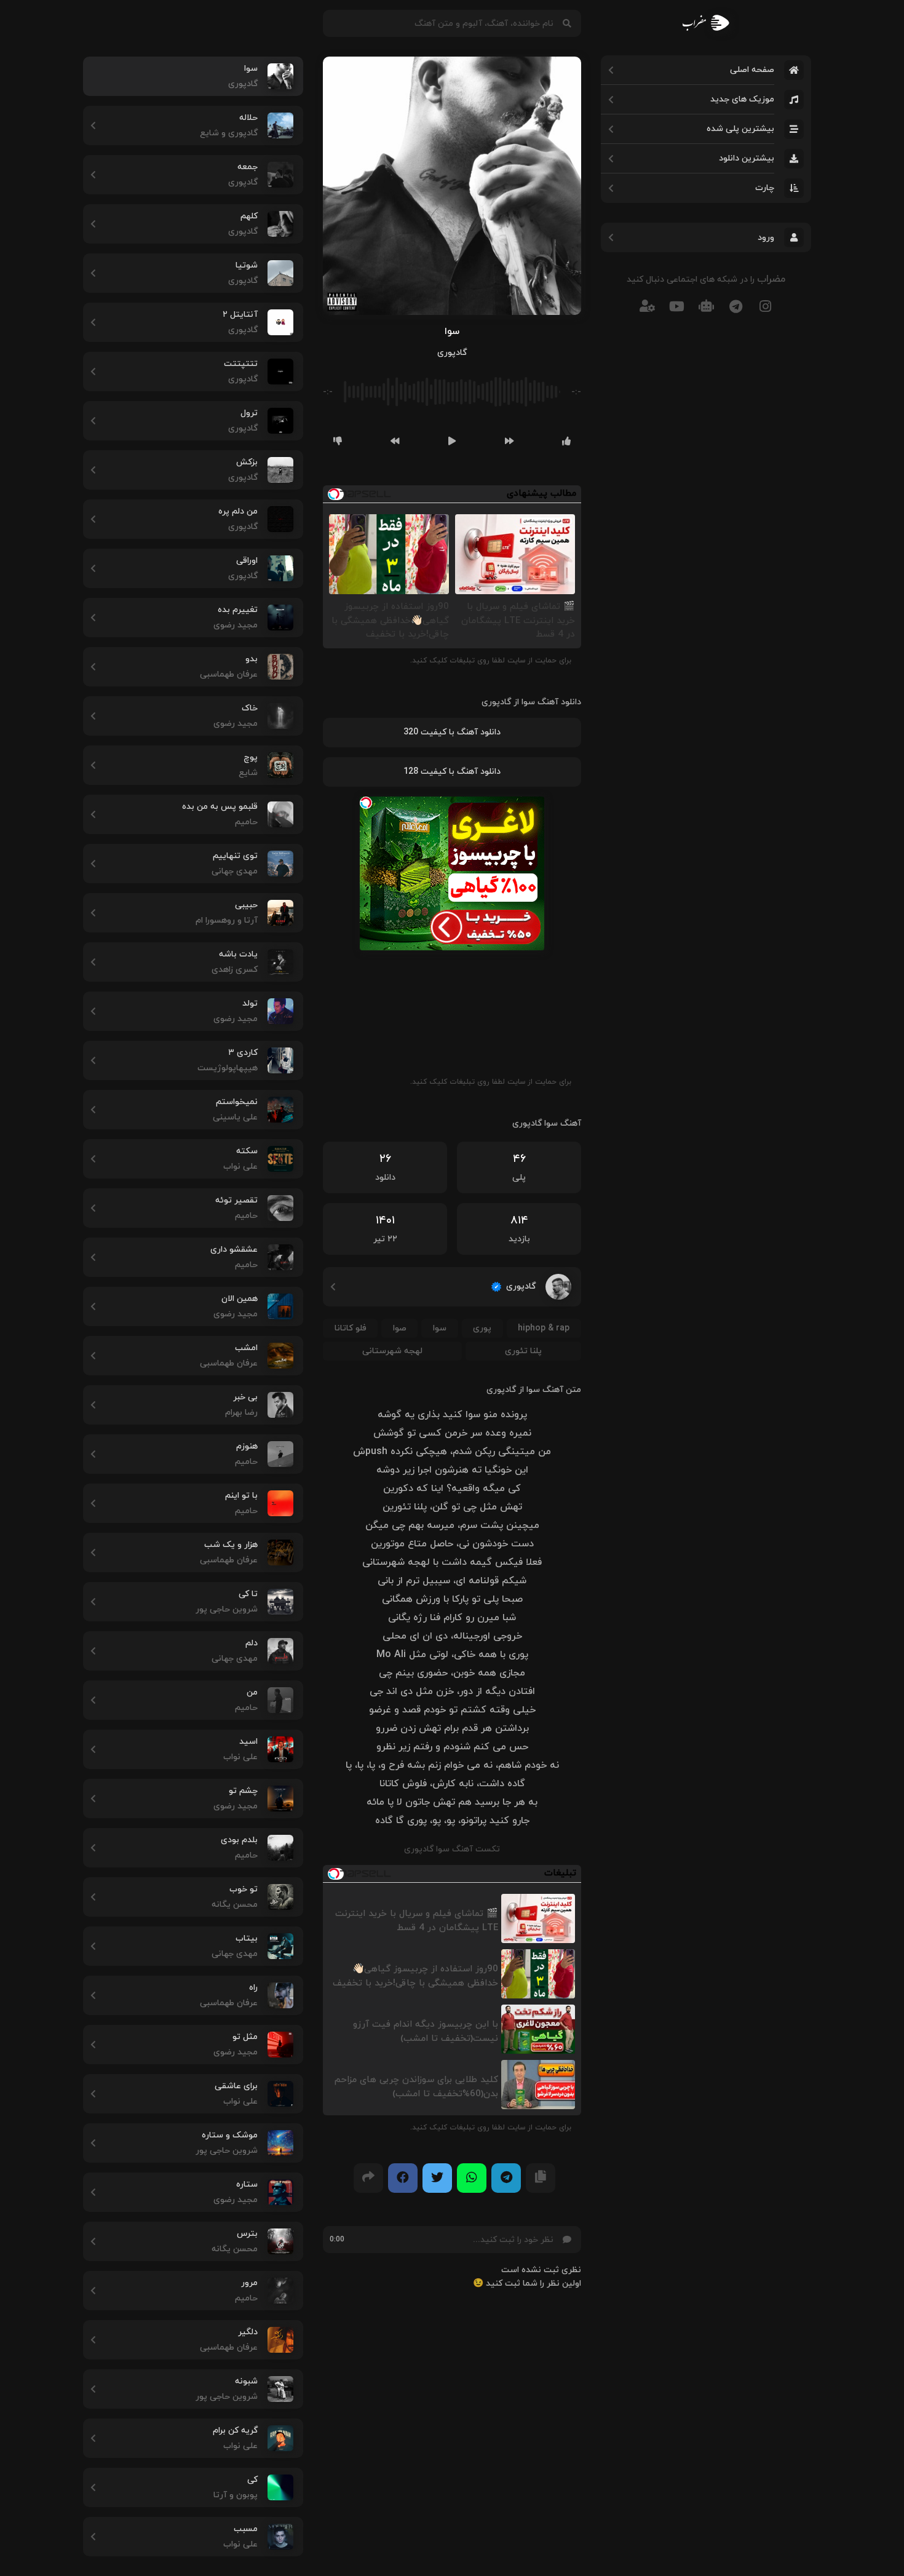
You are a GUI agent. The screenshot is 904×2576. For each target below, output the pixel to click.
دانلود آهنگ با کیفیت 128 (452, 772)
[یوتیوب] (676, 306)
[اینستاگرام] (765, 306)
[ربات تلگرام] (706, 306)
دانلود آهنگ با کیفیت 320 (452, 732)
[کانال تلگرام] (735, 306)
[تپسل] (366, 803)
